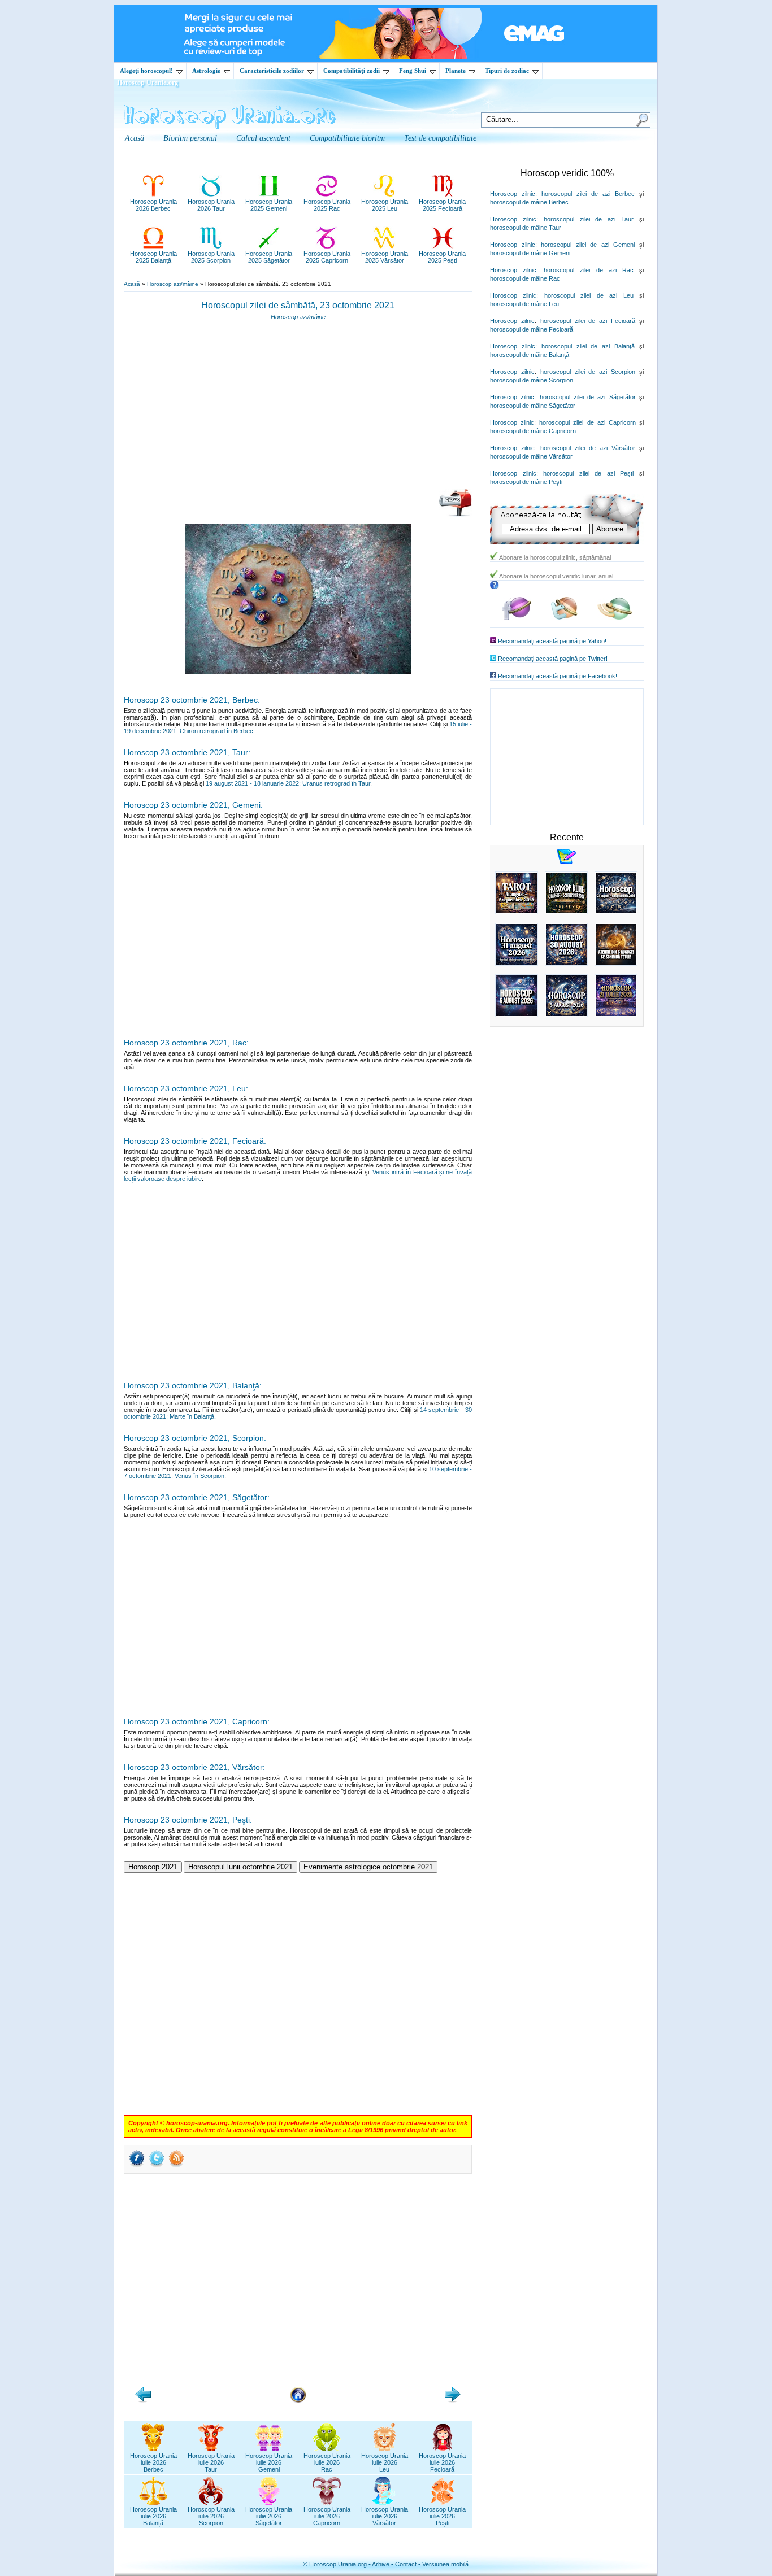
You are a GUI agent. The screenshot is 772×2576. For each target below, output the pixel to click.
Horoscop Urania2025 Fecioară (442, 205)
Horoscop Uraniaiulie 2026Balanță (153, 2516)
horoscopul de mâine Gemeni (530, 253)
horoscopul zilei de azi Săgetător (588, 397)
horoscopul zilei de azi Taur (589, 219)
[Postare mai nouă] (143, 2400)
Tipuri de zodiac (507, 71)
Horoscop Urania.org (148, 82)
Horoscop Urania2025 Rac (327, 205)
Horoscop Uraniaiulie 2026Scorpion (211, 2516)
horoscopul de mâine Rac (525, 278)
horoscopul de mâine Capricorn (533, 431)
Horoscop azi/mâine (173, 284)
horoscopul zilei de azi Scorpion (588, 372)
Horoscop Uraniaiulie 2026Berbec (153, 2462)
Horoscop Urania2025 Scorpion (211, 257)
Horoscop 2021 (153, 1867)
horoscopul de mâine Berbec (529, 202)
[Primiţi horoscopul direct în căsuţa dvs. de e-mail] (455, 515)
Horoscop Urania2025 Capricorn (327, 257)
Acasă (132, 284)
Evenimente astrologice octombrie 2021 (368, 1867)
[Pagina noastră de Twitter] (564, 618)
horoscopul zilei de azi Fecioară (588, 321)
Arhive (381, 2564)
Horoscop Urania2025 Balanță (153, 257)
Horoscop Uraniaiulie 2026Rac (327, 2462)
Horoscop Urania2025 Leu (385, 205)
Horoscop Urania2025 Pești (442, 257)
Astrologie (206, 71)
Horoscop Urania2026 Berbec (153, 205)
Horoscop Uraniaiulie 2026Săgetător (269, 2516)
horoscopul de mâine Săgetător (533, 406)
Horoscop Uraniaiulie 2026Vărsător (385, 2516)
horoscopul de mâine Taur (526, 228)
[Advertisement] (298, 408)
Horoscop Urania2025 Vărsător (385, 257)
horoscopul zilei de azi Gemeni (588, 245)
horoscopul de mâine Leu (524, 304)
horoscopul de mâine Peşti (526, 482)
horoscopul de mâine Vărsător (531, 456)
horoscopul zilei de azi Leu (589, 295)
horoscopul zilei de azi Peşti (588, 473)
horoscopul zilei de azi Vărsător (588, 448)
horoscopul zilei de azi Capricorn (587, 422)
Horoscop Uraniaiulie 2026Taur (211, 2462)
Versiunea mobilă (445, 2564)
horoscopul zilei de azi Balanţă (588, 346)
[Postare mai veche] (453, 2400)
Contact (406, 2564)
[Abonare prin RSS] (176, 2165)
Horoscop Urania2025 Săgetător (269, 257)
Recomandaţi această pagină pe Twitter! (553, 659)
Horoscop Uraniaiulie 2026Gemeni (269, 2462)
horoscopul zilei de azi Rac (589, 270)
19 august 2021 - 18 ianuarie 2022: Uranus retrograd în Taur (288, 783)
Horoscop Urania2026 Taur (211, 205)
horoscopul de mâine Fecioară (532, 329)
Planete (456, 71)
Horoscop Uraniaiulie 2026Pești (442, 2516)
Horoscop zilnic (513, 194)
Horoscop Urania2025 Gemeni (269, 205)
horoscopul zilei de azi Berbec (588, 194)
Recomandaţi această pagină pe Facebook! (558, 676)
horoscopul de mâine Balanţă (530, 355)
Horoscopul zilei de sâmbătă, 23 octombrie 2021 (298, 305)
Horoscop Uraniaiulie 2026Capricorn (327, 2516)
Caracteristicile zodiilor (272, 71)
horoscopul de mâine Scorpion (532, 380)
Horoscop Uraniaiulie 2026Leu (385, 2462)
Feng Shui (413, 71)
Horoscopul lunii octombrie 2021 (240, 1867)
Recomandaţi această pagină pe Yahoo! (552, 641)
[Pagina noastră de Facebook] (517, 618)
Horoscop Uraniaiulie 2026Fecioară (442, 2462)
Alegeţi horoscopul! (146, 71)
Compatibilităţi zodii (352, 71)
